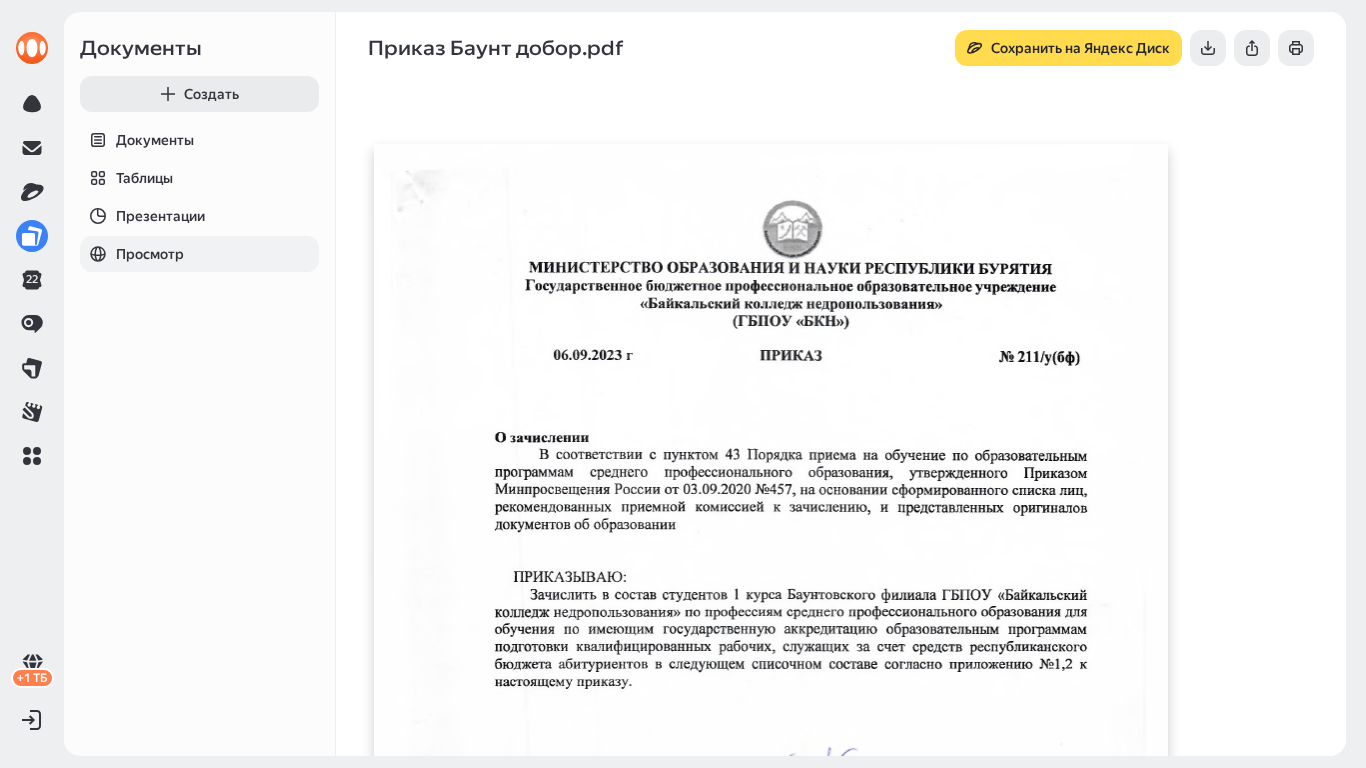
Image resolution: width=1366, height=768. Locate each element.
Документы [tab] (155, 140)
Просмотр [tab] (150, 254)
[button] (32, 456)
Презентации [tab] (160, 216)
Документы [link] (141, 48)
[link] (32, 48)
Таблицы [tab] (144, 178)
